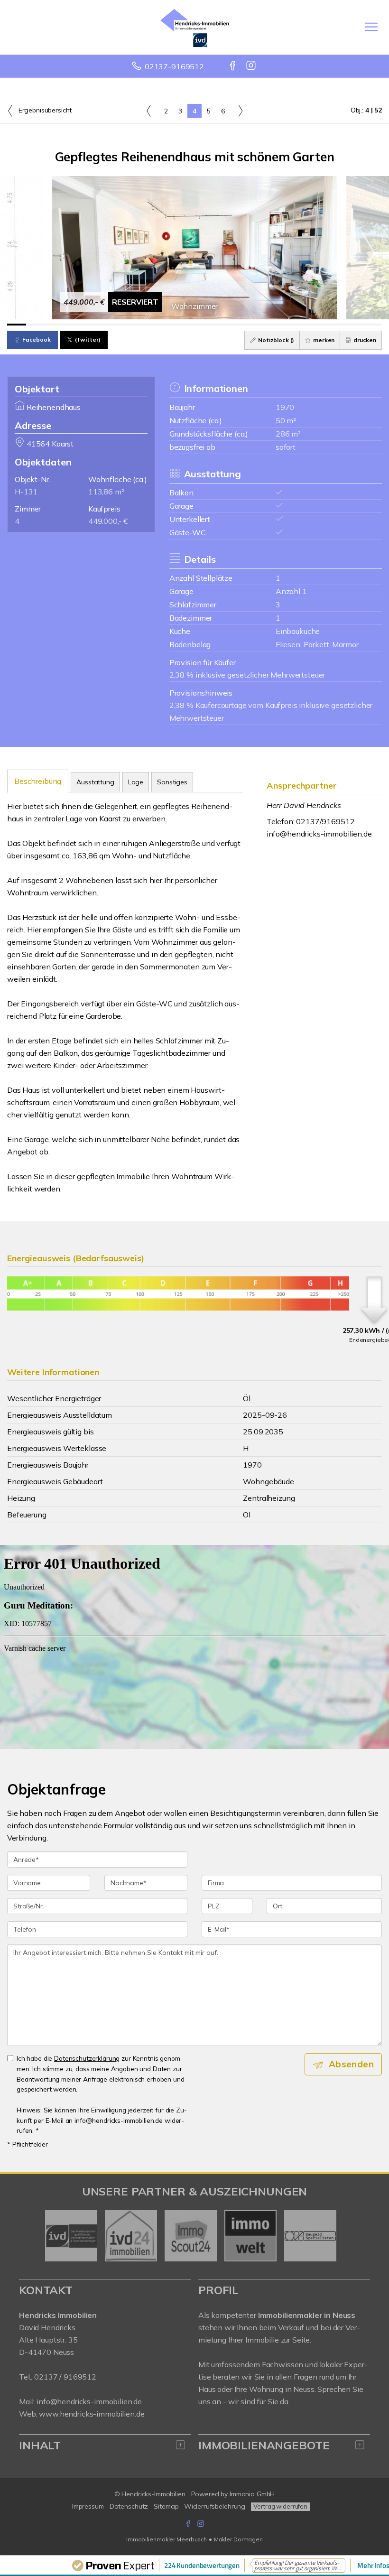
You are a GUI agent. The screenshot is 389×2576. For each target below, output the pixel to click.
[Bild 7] (129, 325)
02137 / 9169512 (65, 2377)
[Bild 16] (298, 325)
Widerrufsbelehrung (215, 2506)
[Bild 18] (335, 325)
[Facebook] (233, 66)
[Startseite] (195, 27)
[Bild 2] (36, 325)
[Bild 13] (241, 325)
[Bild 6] (111, 325)
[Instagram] (252, 66)
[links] (149, 111)
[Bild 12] (223, 325)
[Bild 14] (260, 325)
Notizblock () (275, 340)
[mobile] (371, 27)
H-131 (26, 492)
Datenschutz (129, 2506)
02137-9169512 (174, 66)
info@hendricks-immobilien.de (319, 834)
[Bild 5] (92, 325)
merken (323, 340)
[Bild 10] (185, 325)
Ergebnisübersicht (44, 110)
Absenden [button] (351, 2064)
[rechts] (240, 111)
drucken (364, 340)
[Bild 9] (167, 325)
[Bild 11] (204, 325)
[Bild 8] (148, 325)
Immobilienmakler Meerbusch (167, 2539)
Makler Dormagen (238, 2539)
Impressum (88, 2506)
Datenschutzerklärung (87, 2058)
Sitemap (166, 2506)
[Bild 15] (279, 325)
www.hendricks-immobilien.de (92, 2414)
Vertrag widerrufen (280, 2506)
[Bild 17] (316, 325)
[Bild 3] (54, 325)
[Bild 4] (73, 325)
